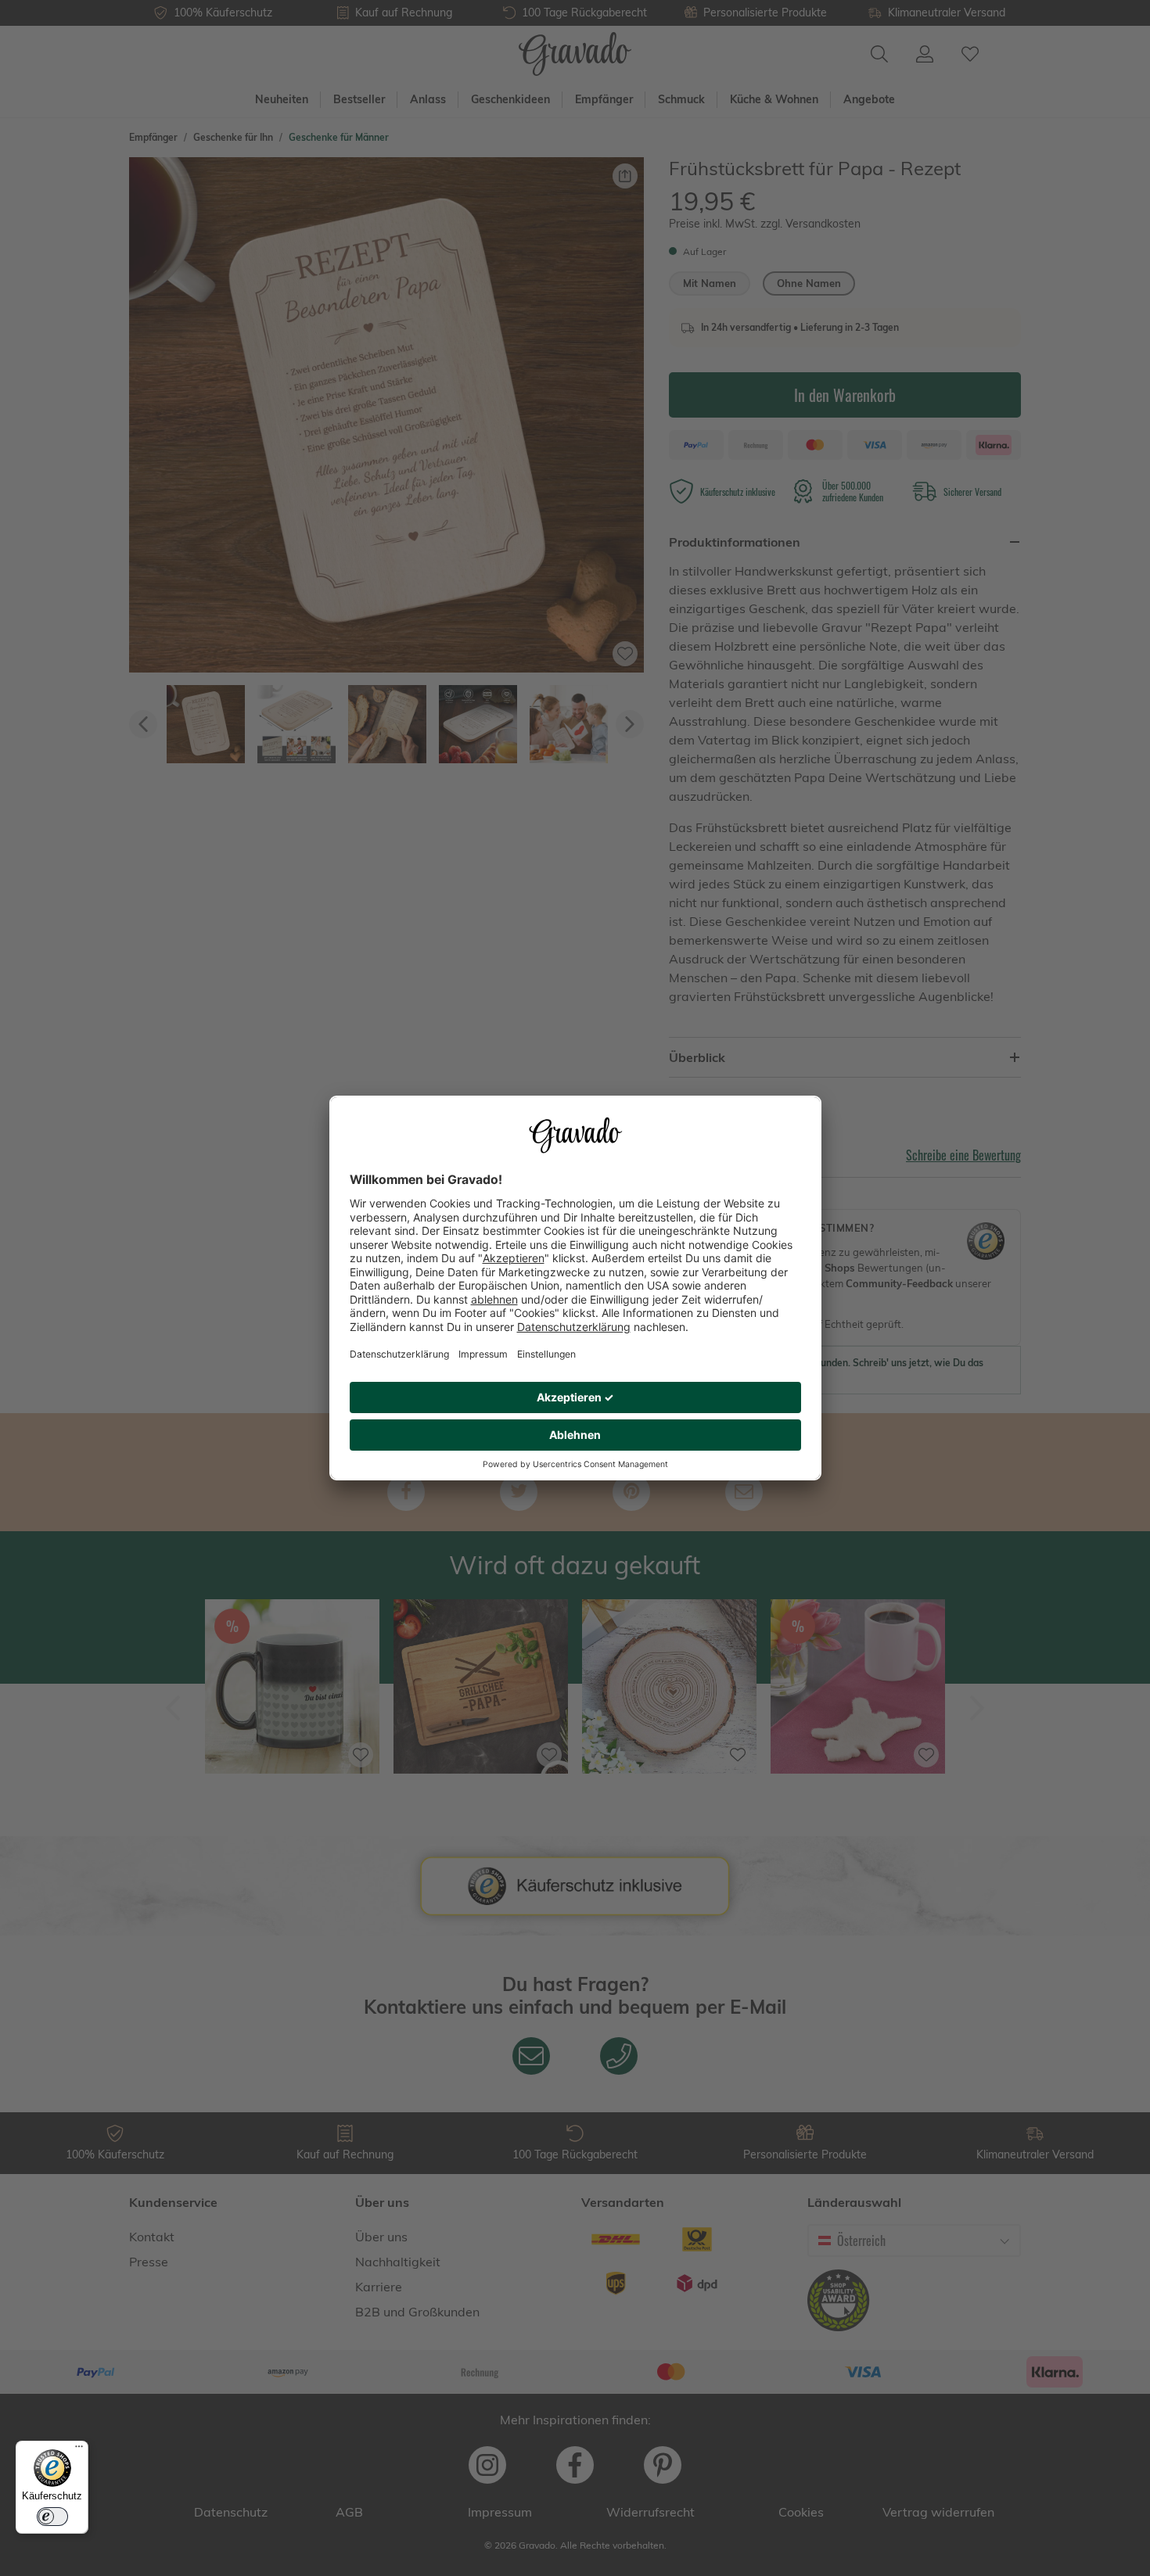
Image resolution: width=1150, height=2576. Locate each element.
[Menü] (79, 2450)
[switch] (52, 2517)
